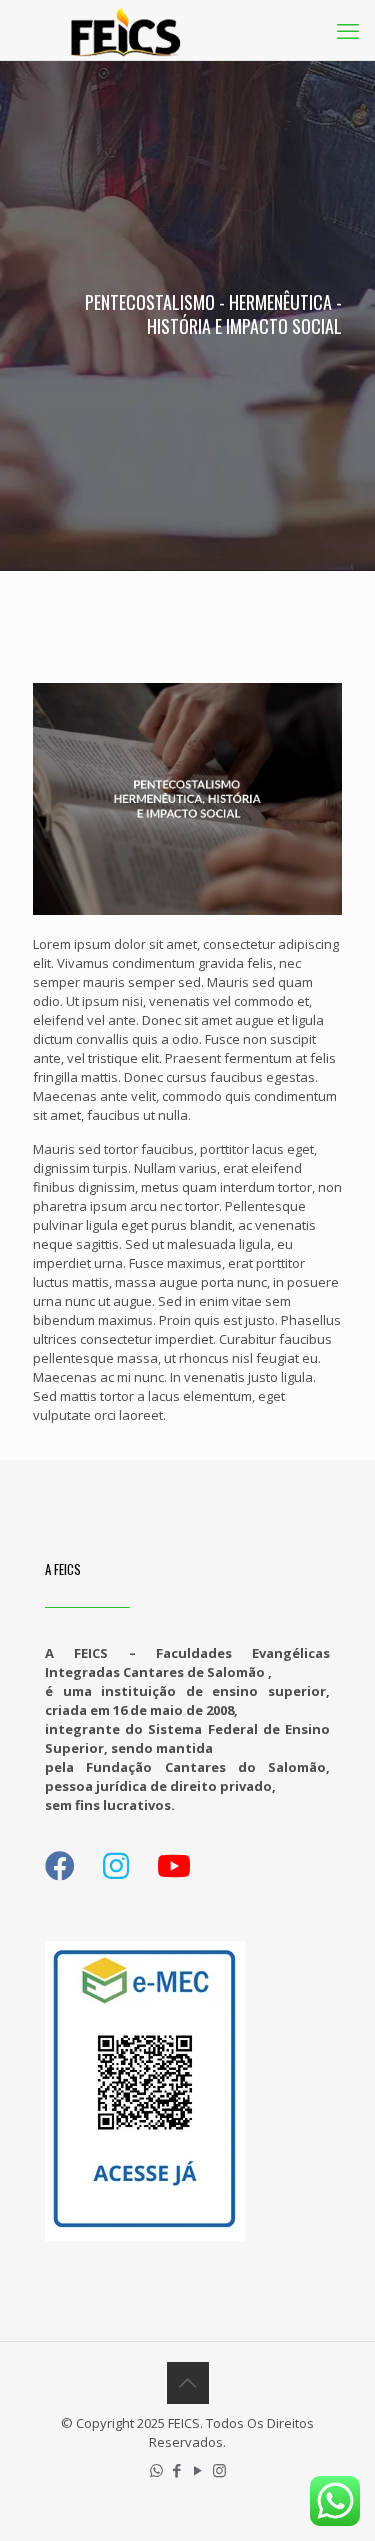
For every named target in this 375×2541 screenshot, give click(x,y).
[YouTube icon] (198, 2470)
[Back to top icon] (188, 2383)
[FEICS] (125, 30)
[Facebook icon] (177, 2470)
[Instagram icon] (219, 2470)
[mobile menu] (348, 30)
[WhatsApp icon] (156, 2470)
